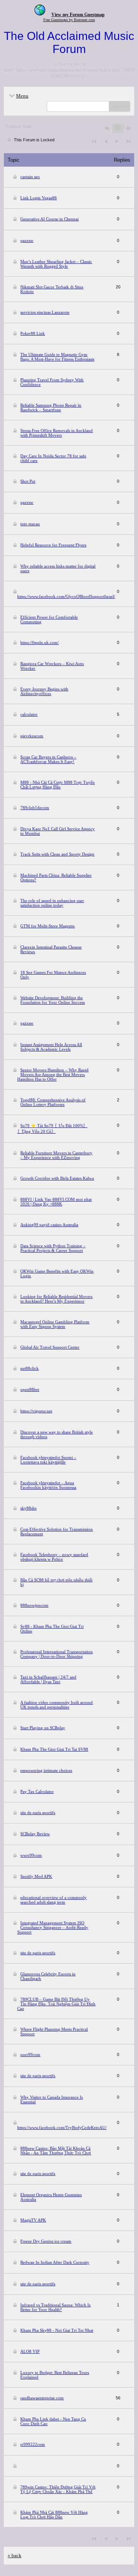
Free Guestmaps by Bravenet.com (69, 20)
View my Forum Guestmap (78, 15)
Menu (22, 96)
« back (15, 2555)
